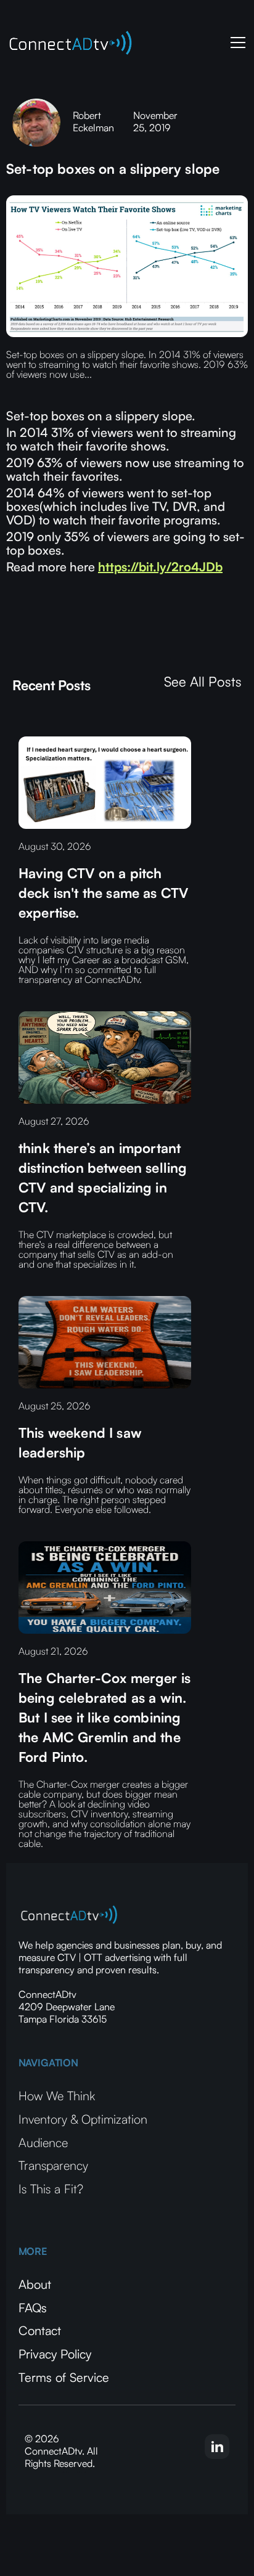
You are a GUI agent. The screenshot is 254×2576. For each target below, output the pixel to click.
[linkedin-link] (217, 2447)
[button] (236, 43)
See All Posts (203, 682)
